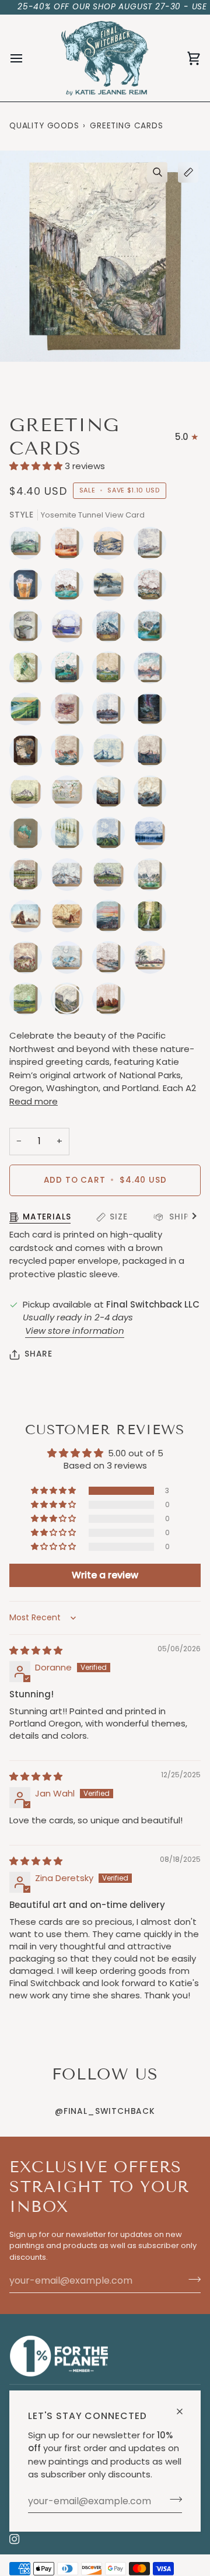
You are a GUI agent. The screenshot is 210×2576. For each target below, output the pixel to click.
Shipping (188, 1217)
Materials (47, 1217)
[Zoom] (157, 172)
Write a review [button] (105, 1575)
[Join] (172, 2500)
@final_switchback (105, 2111)
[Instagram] (15, 2539)
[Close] (185, 2407)
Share (38, 1354)
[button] (37, 466)
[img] (36, 1650)
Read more (34, 1101)
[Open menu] (27, 58)
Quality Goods (44, 126)
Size (118, 1217)
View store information (75, 1331)
